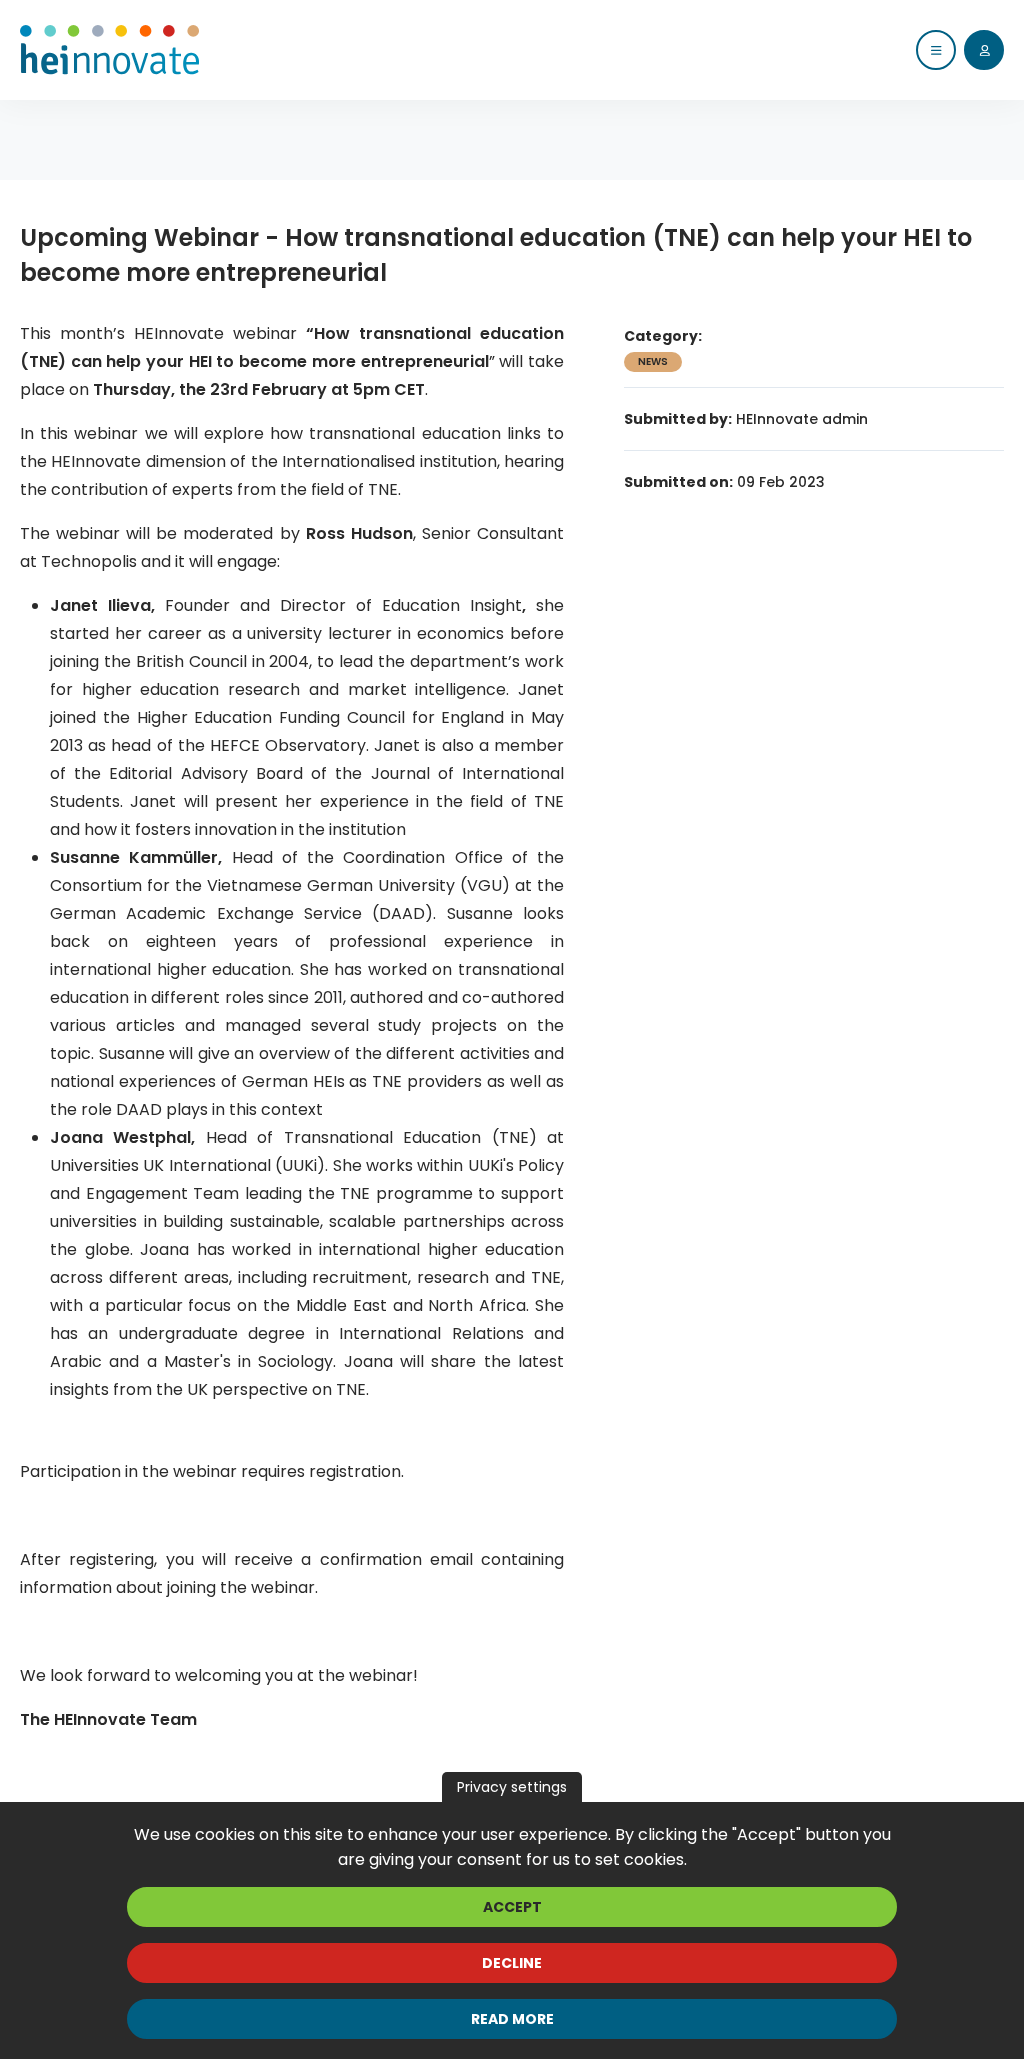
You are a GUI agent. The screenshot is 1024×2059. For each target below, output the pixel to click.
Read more (512, 2019)
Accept (512, 1907)
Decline (512, 1963)
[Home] (110, 50)
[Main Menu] (936, 50)
